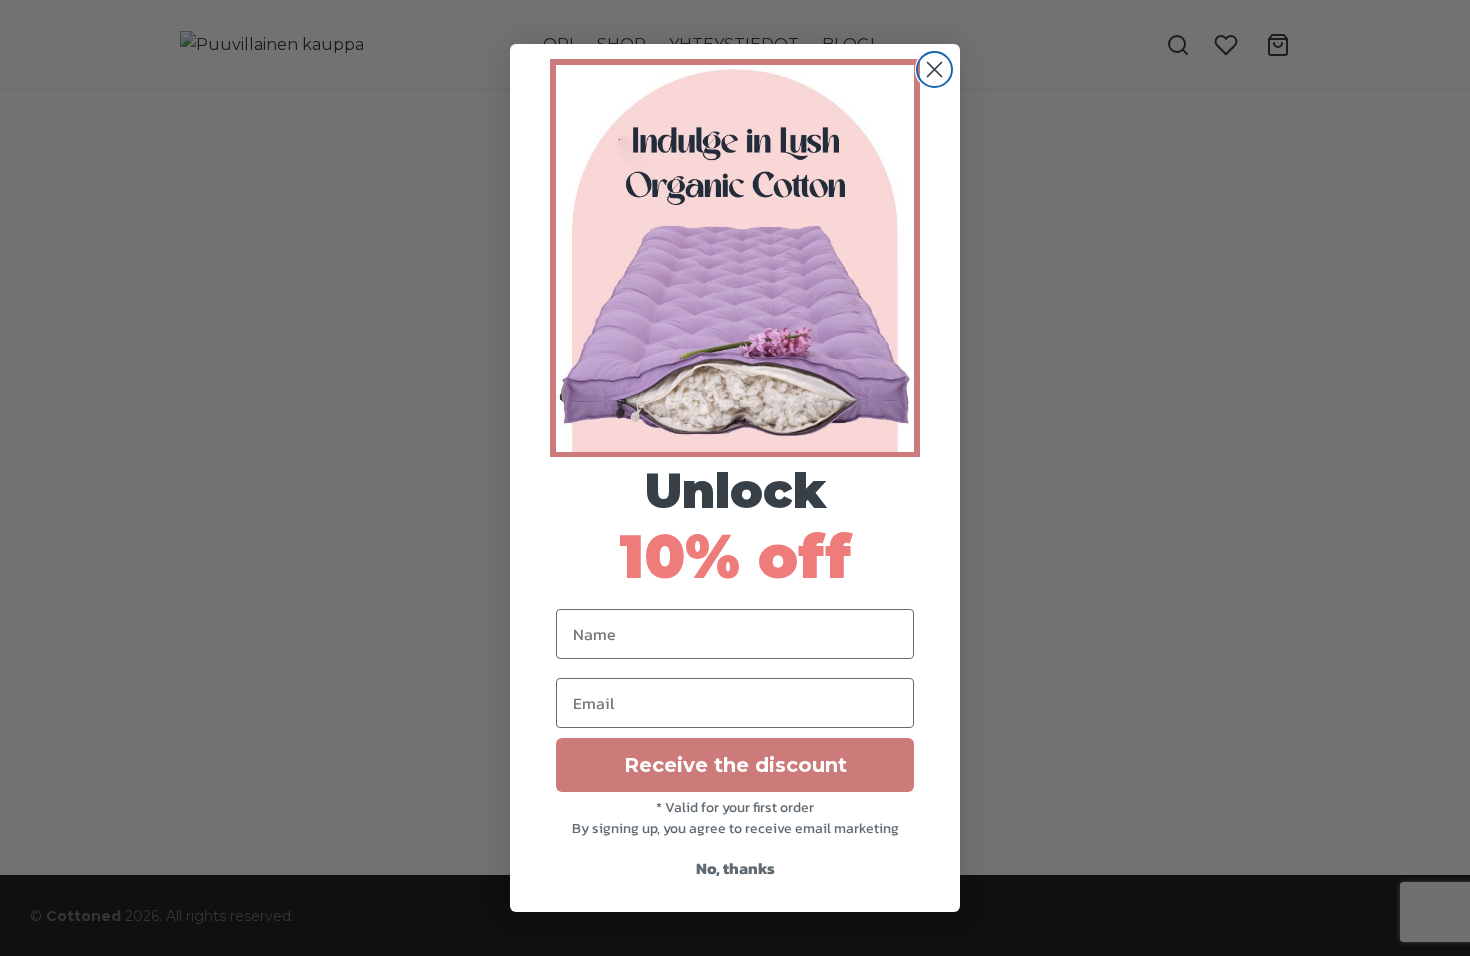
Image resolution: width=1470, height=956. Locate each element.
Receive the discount (735, 765)
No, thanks (735, 868)
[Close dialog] (934, 69)
